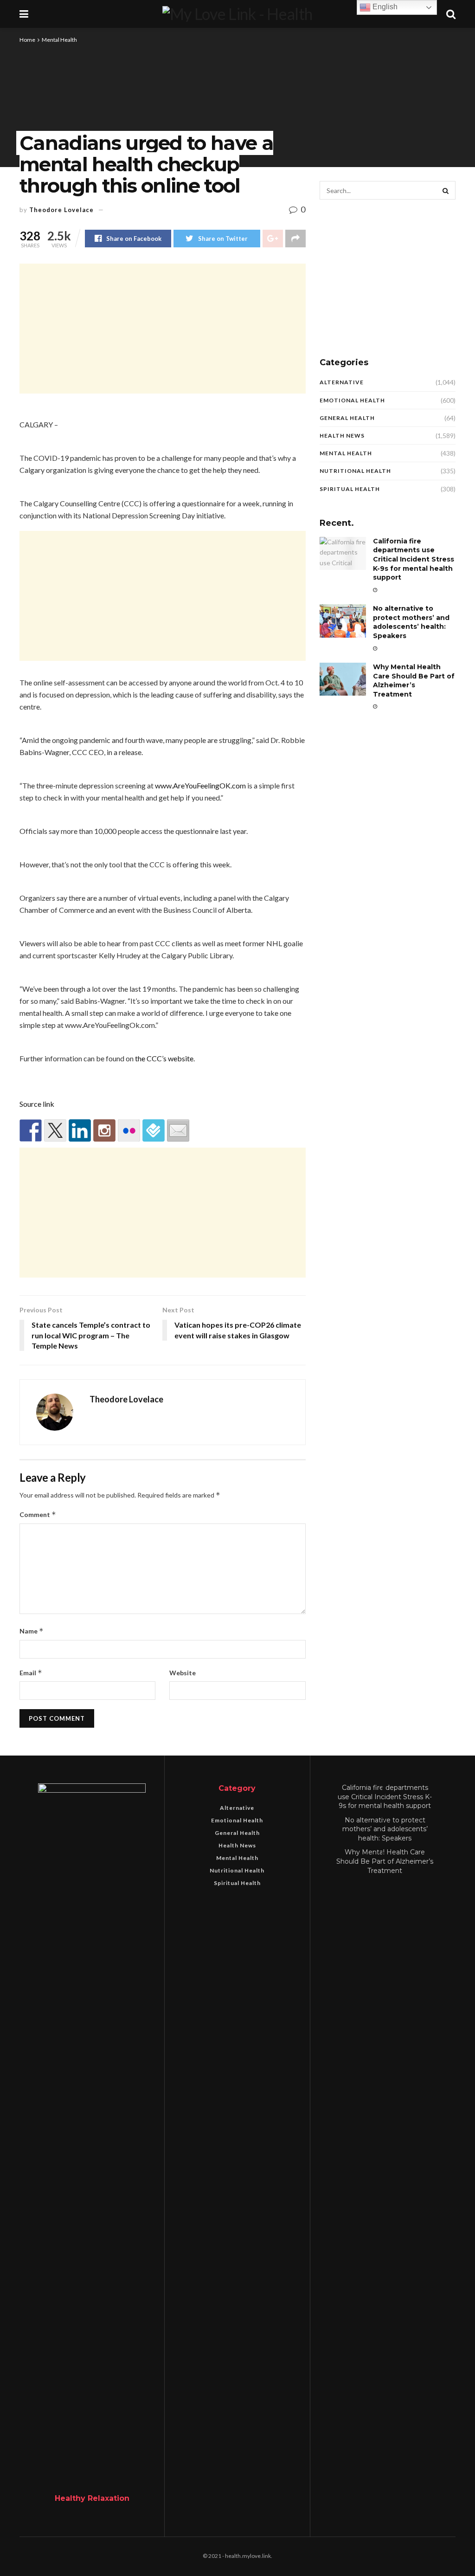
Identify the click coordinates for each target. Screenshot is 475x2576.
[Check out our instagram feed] (104, 1130)
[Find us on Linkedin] (80, 1130)
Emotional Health (352, 400)
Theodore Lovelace (61, 210)
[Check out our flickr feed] (129, 1130)
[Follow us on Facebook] (31, 1130)
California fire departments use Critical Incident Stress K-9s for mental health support (414, 559)
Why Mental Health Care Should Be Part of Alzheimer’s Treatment (414, 681)
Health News (342, 436)
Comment (38, 1514)
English (384, 7)
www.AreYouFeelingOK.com (200, 785)
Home (27, 40)
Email (31, 1673)
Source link (37, 1104)
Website (183, 1673)
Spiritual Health (350, 489)
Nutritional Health (355, 471)
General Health (347, 418)
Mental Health (59, 40)
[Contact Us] (178, 1130)
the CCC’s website (164, 1058)
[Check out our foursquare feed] (154, 1130)
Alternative (342, 382)
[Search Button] (446, 190)
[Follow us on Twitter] (55, 1130)
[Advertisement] (163, 329)
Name (32, 1631)
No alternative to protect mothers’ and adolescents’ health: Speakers (411, 622)
